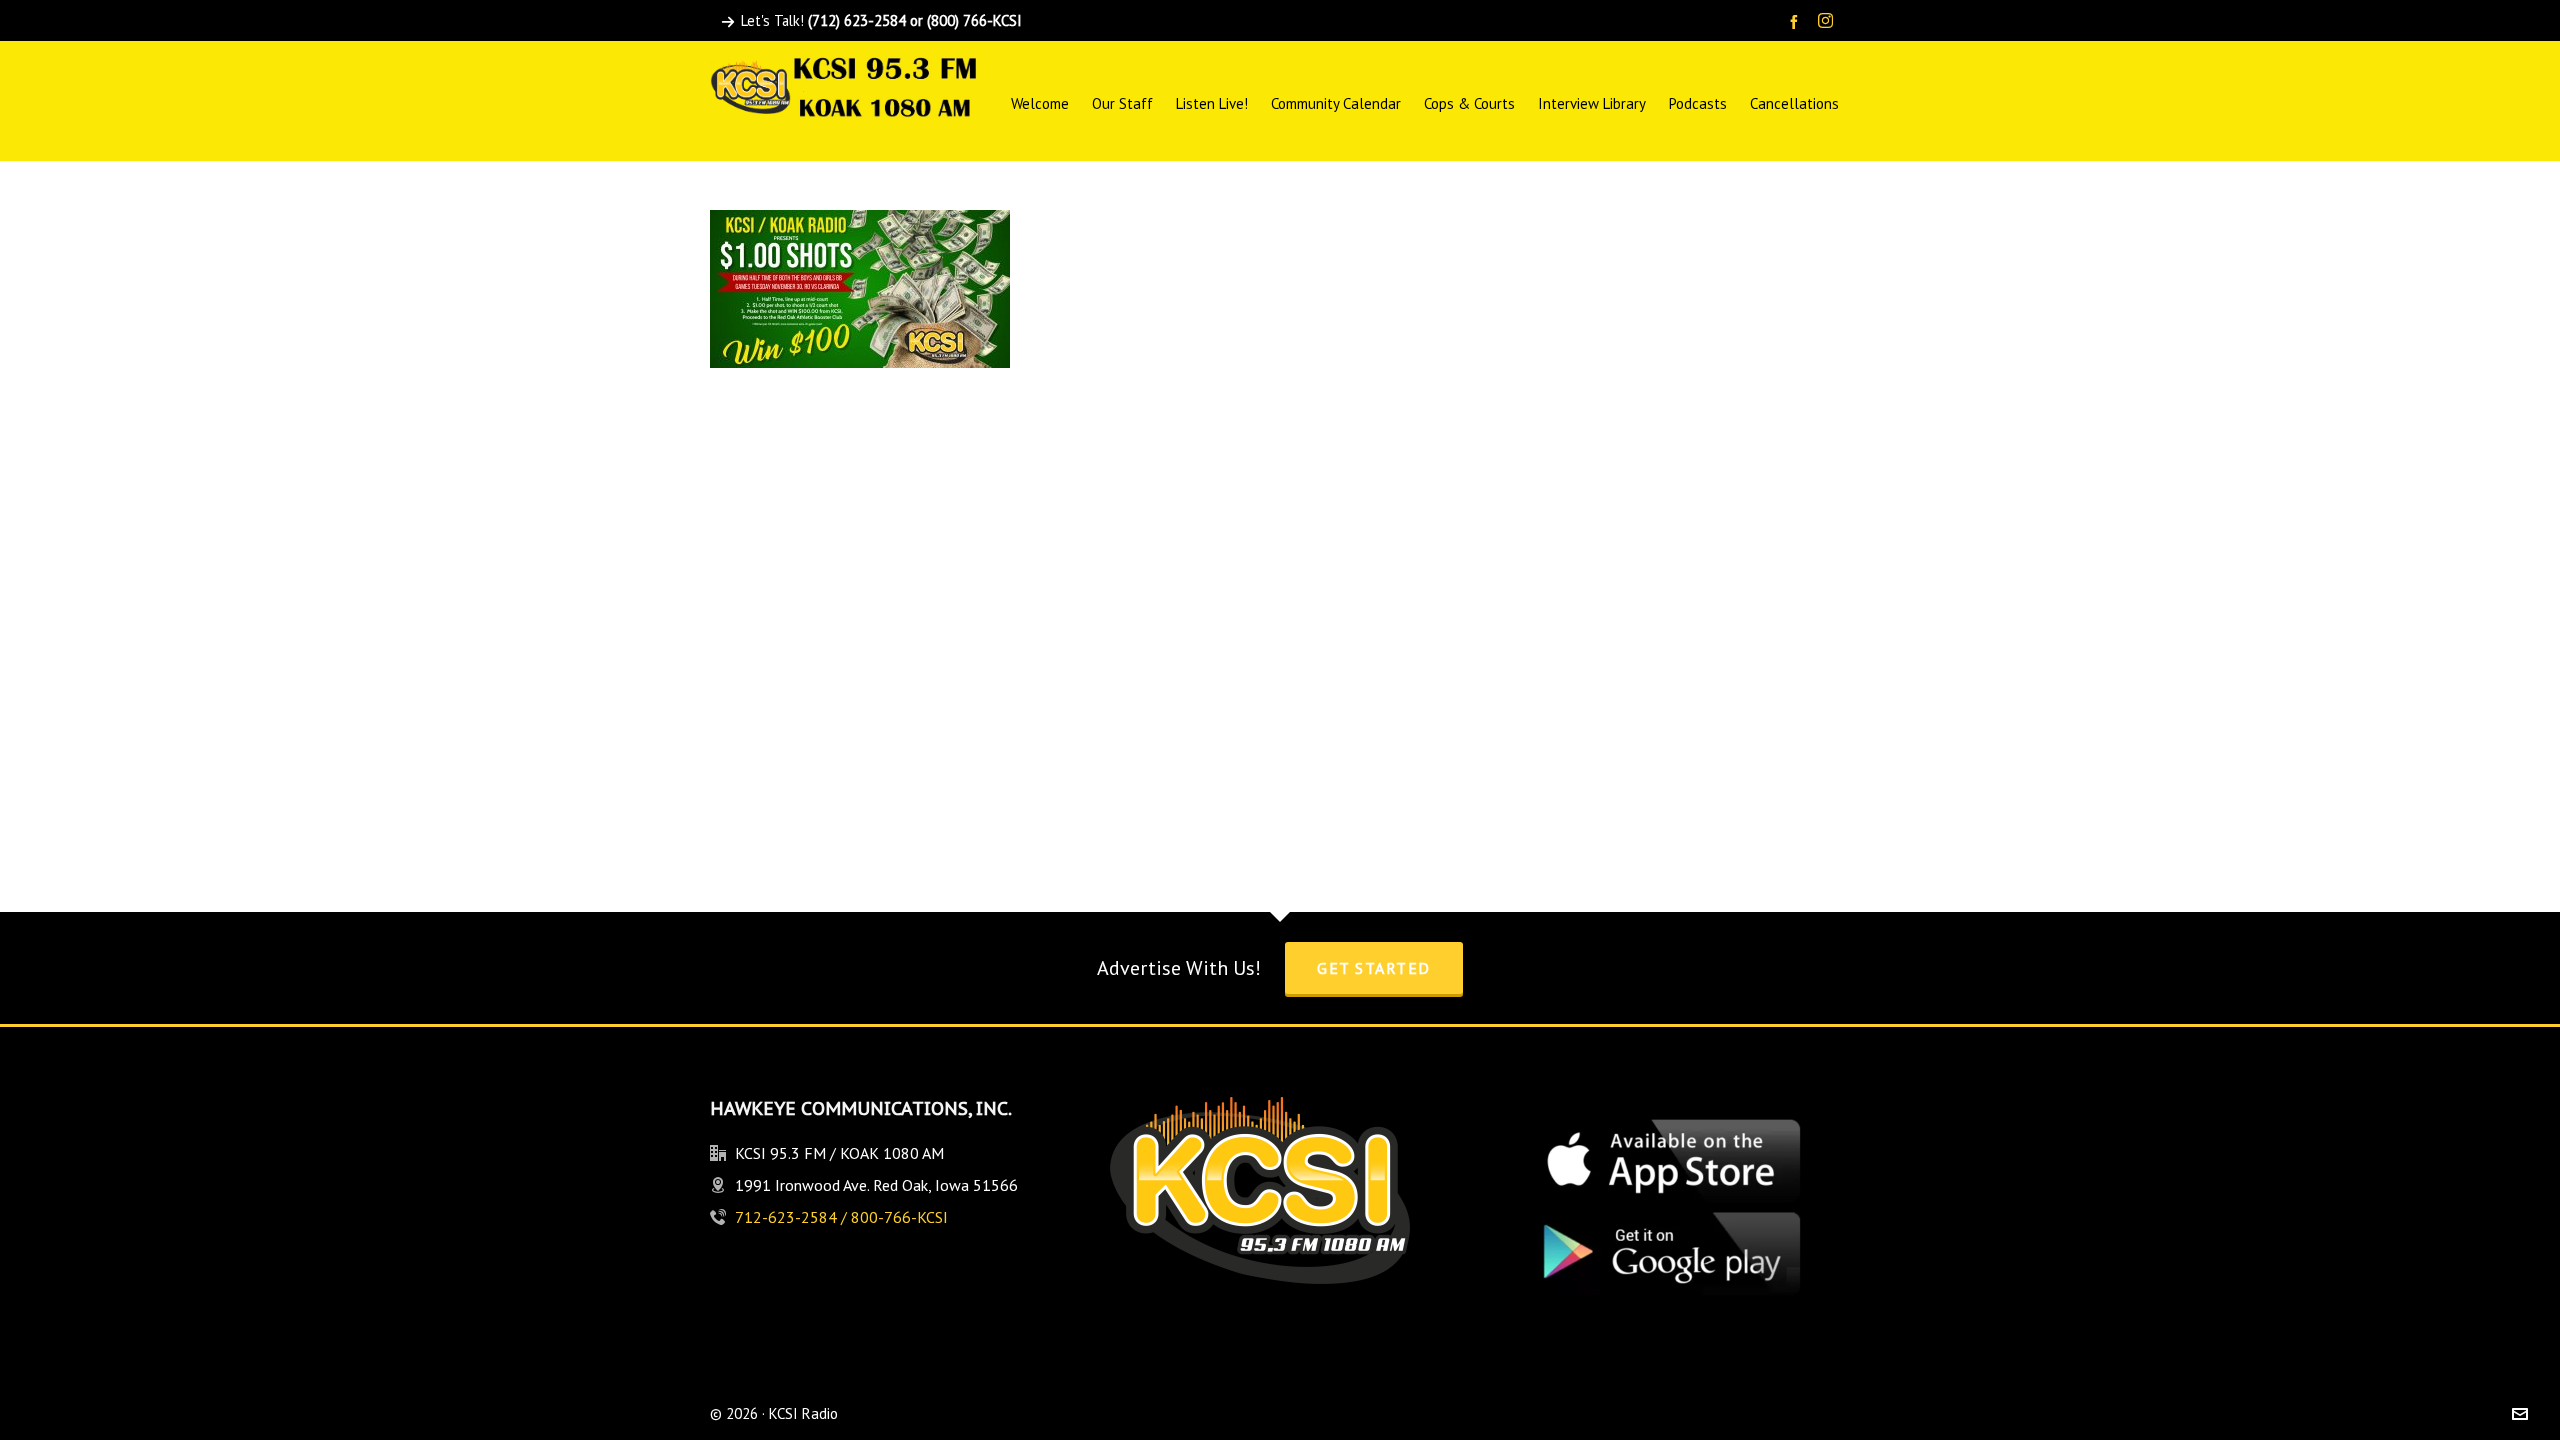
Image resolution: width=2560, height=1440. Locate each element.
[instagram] (1828, 22)
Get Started (1374, 968)
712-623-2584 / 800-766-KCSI (841, 1217)
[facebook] (1797, 21)
